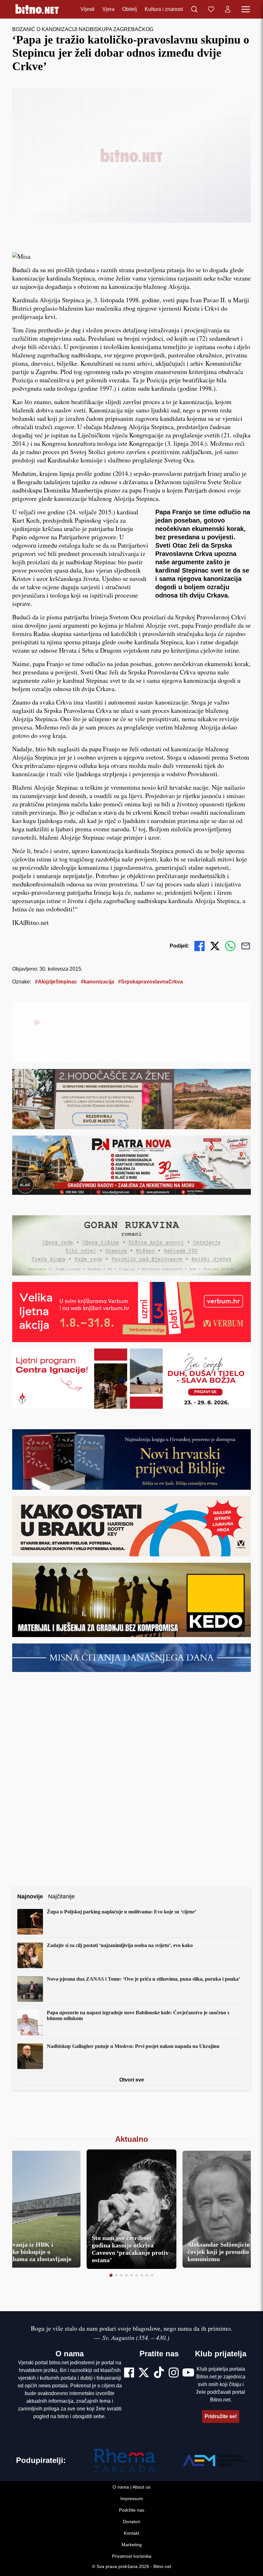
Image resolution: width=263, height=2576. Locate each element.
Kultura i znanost (164, 9)
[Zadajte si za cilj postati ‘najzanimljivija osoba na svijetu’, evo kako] (30, 1955)
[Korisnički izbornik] (228, 9)
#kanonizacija (98, 982)
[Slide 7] (142, 2275)
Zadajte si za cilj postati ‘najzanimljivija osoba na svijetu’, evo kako (120, 1945)
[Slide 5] (131, 2275)
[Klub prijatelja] (211, 9)
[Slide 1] (111, 2275)
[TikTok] (159, 2373)
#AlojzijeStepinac (56, 982)
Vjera (108, 9)
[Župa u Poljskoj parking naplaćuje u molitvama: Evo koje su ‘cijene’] (30, 1922)
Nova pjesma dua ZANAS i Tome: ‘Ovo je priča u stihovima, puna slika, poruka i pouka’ (144, 1979)
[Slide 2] (116, 2275)
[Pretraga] (194, 9)
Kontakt (131, 2533)
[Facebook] (129, 2373)
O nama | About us (131, 2487)
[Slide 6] (137, 2275)
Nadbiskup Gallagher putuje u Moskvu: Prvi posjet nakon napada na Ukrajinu (133, 2046)
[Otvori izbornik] (246, 9)
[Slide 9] (152, 2275)
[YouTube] (188, 2373)
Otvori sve (132, 2080)
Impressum (132, 2499)
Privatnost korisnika (132, 2556)
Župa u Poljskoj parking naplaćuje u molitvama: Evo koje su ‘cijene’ (122, 1912)
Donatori (131, 2522)
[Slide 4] (126, 2275)
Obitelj (130, 9)
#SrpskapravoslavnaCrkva (150, 982)
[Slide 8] (147, 2275)
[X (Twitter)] (144, 2373)
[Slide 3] (121, 2275)
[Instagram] (174, 2373)
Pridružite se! (221, 2416)
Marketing (132, 2545)
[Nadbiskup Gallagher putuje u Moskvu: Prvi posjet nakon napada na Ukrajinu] (30, 2056)
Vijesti (88, 9)
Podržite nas (132, 2510)
